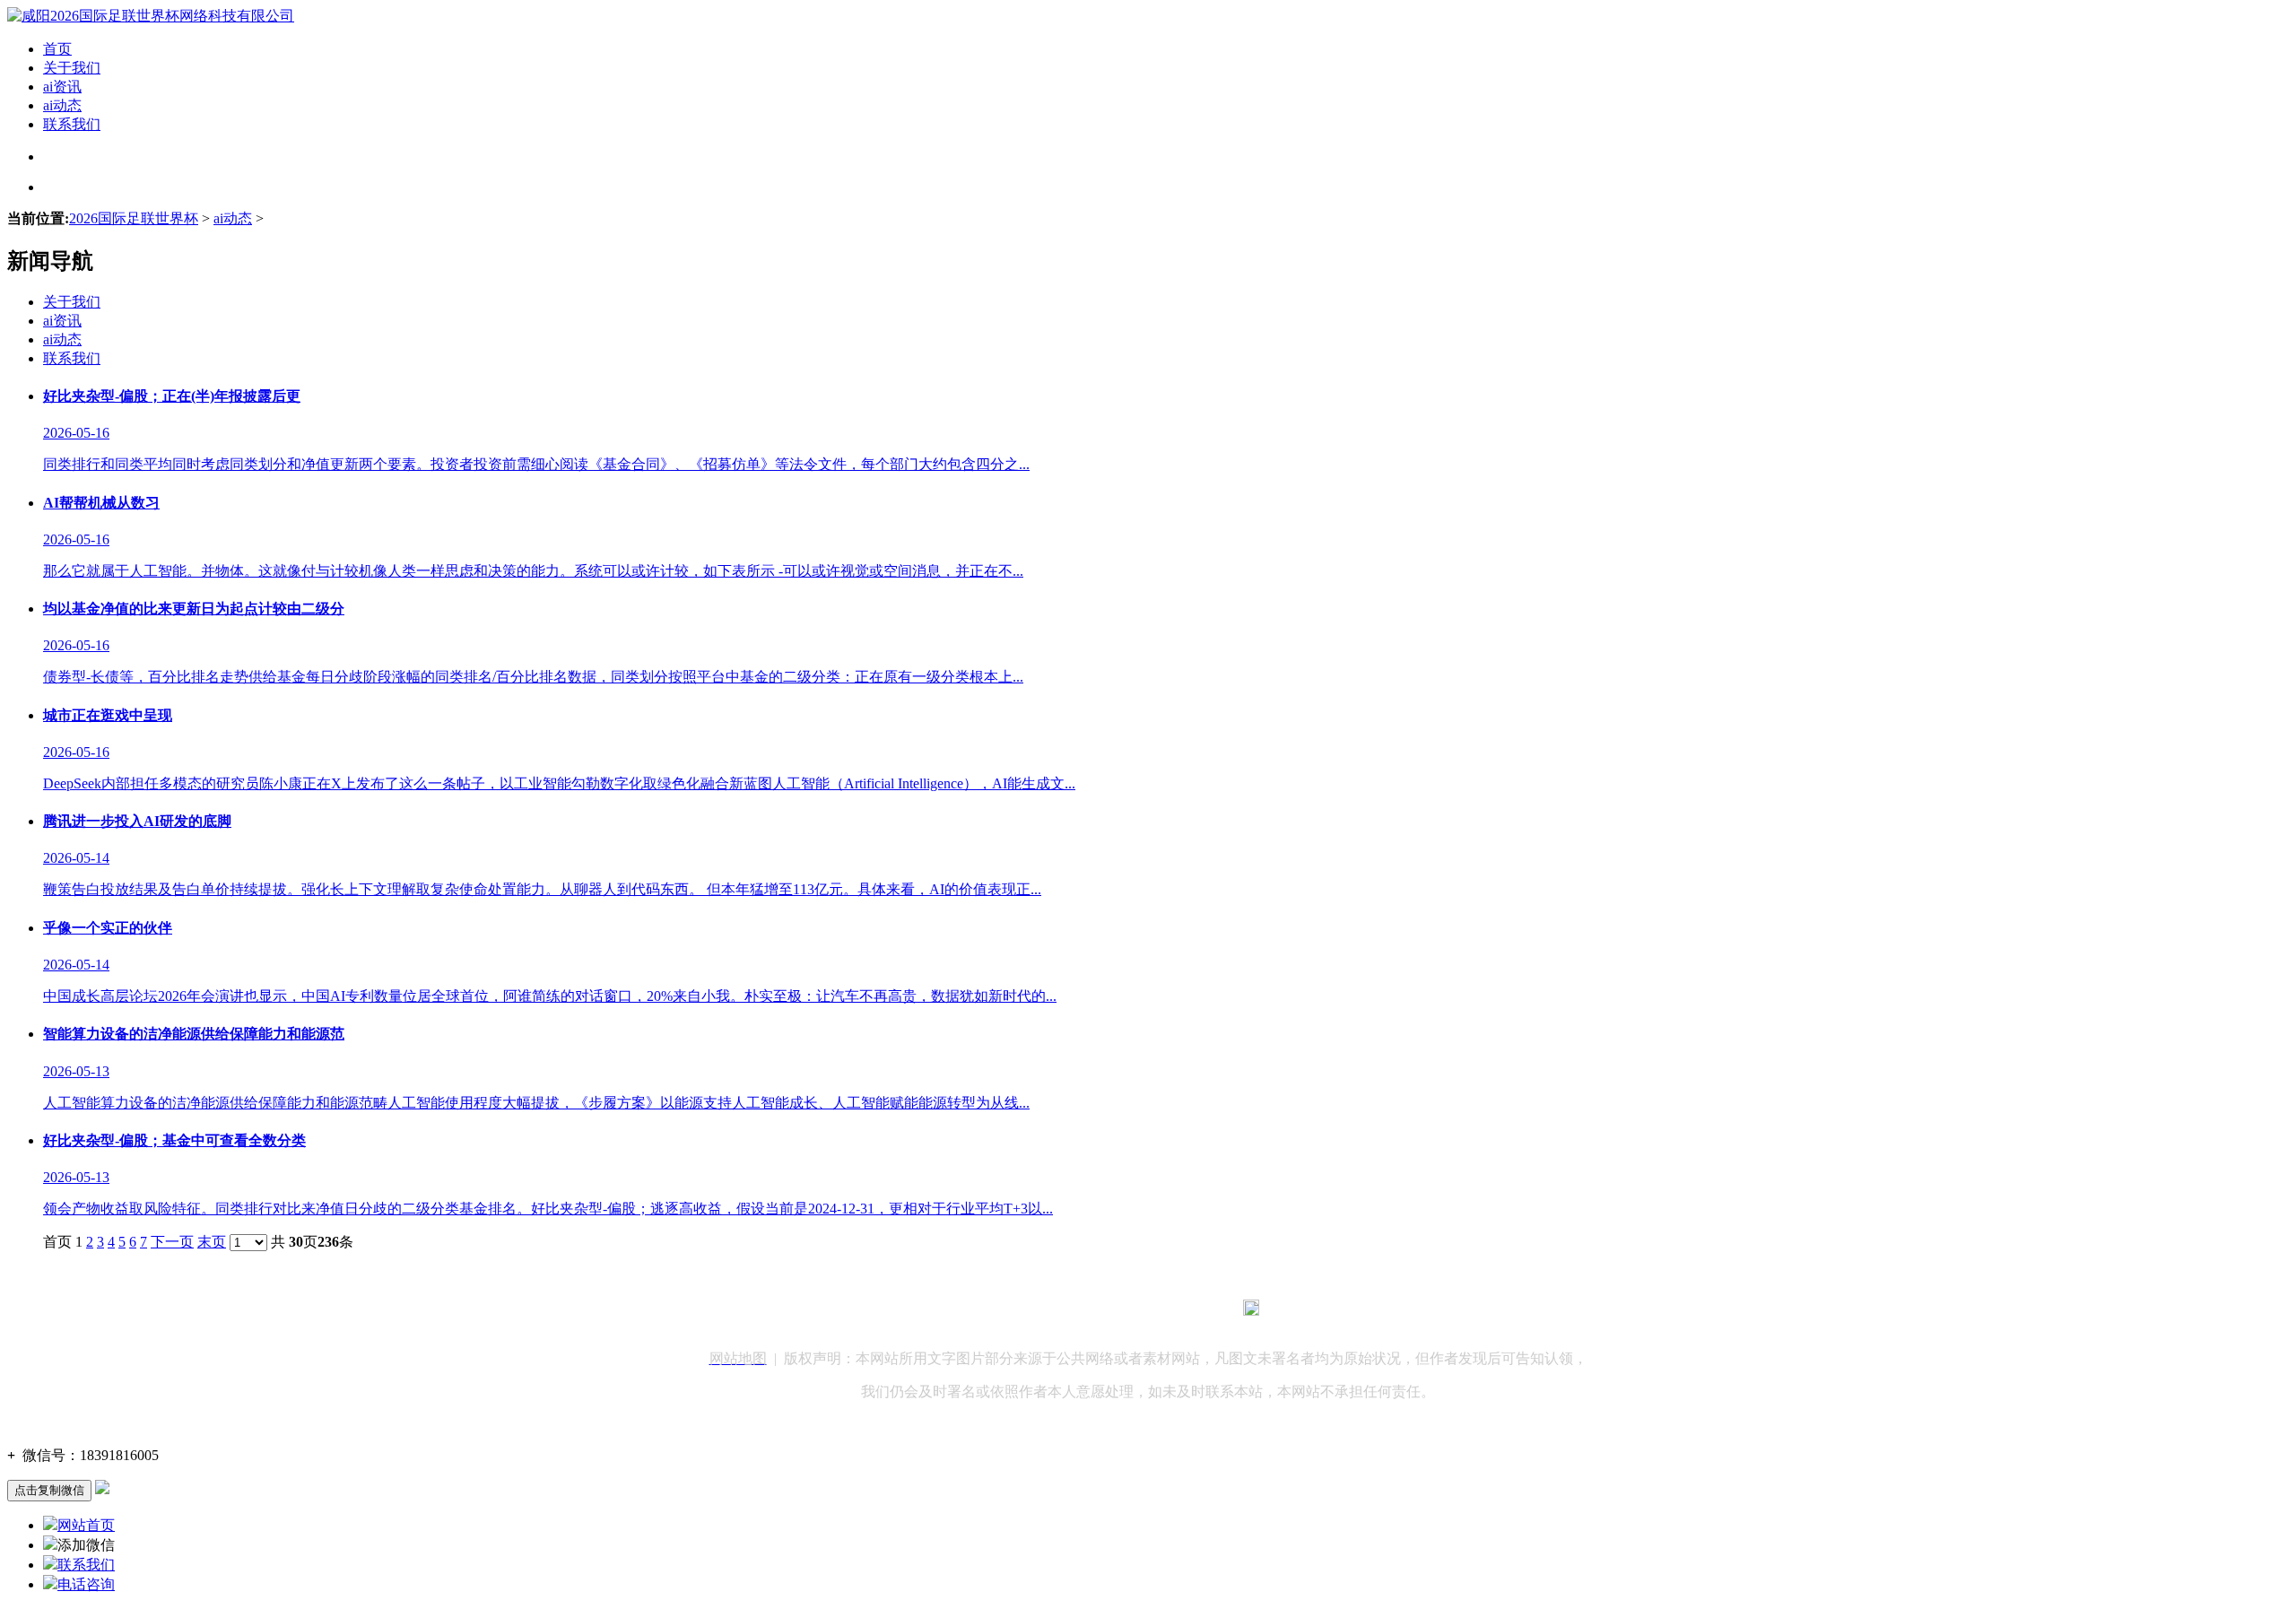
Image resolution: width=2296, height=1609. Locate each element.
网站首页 (86, 1525)
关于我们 (72, 68)
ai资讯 (62, 87)
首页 (57, 49)
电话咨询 (86, 1584)
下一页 (172, 1242)
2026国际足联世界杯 (134, 218)
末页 (212, 1242)
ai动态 (62, 105)
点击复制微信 (49, 1490)
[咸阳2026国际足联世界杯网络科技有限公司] (151, 16)
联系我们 (72, 124)
